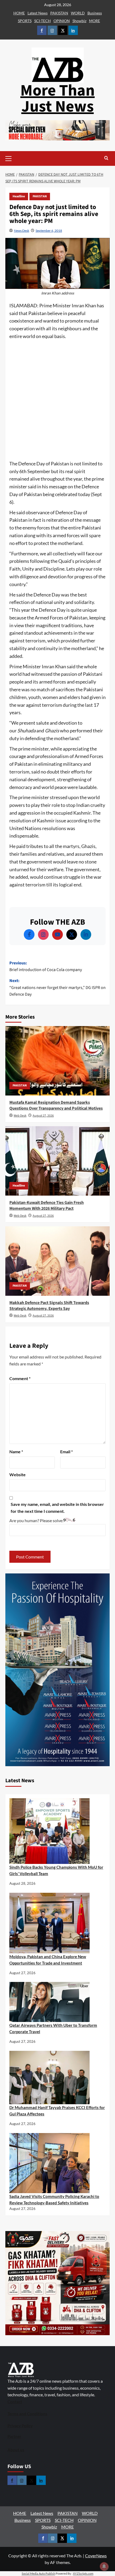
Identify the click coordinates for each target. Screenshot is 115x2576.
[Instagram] (43, 934)
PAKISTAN (59, 13)
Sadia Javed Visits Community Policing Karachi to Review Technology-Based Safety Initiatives (54, 2200)
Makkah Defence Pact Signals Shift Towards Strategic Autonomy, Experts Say (49, 1306)
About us (16, 2450)
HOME (19, 13)
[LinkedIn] (86, 934)
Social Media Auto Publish (38, 2573)
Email (66, 1452)
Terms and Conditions (27, 2414)
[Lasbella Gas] (57, 2283)
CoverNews (96, 2556)
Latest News (38, 13)
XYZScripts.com (83, 2573)
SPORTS (25, 21)
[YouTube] (57, 934)
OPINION (62, 21)
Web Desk (20, 1116)
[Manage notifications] (104, 2566)
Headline (19, 196)
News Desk (22, 231)
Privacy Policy (20, 2426)
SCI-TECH (43, 21)
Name (16, 1452)
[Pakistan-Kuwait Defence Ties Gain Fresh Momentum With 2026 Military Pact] (57, 1161)
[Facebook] (29, 934)
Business (95, 13)
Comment (20, 1378)
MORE (95, 21)
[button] (17, 158)
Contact (15, 2402)
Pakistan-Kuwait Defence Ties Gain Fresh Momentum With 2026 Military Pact (47, 1205)
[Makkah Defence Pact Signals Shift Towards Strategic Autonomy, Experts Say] (57, 1261)
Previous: (46, 967)
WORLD (78, 13)
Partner (14, 2436)
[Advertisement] (57, 400)
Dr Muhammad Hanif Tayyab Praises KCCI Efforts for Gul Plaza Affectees (57, 2111)
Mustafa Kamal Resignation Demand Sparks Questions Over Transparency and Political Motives (56, 1105)
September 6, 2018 (49, 231)
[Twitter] (72, 934)
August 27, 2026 (43, 1116)
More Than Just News (57, 99)
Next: (57, 987)
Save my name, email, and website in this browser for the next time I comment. (57, 1508)
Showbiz (79, 21)
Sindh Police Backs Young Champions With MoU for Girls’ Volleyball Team (56, 1870)
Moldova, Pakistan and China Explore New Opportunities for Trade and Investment (48, 1960)
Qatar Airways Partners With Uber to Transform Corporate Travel (53, 2028)
